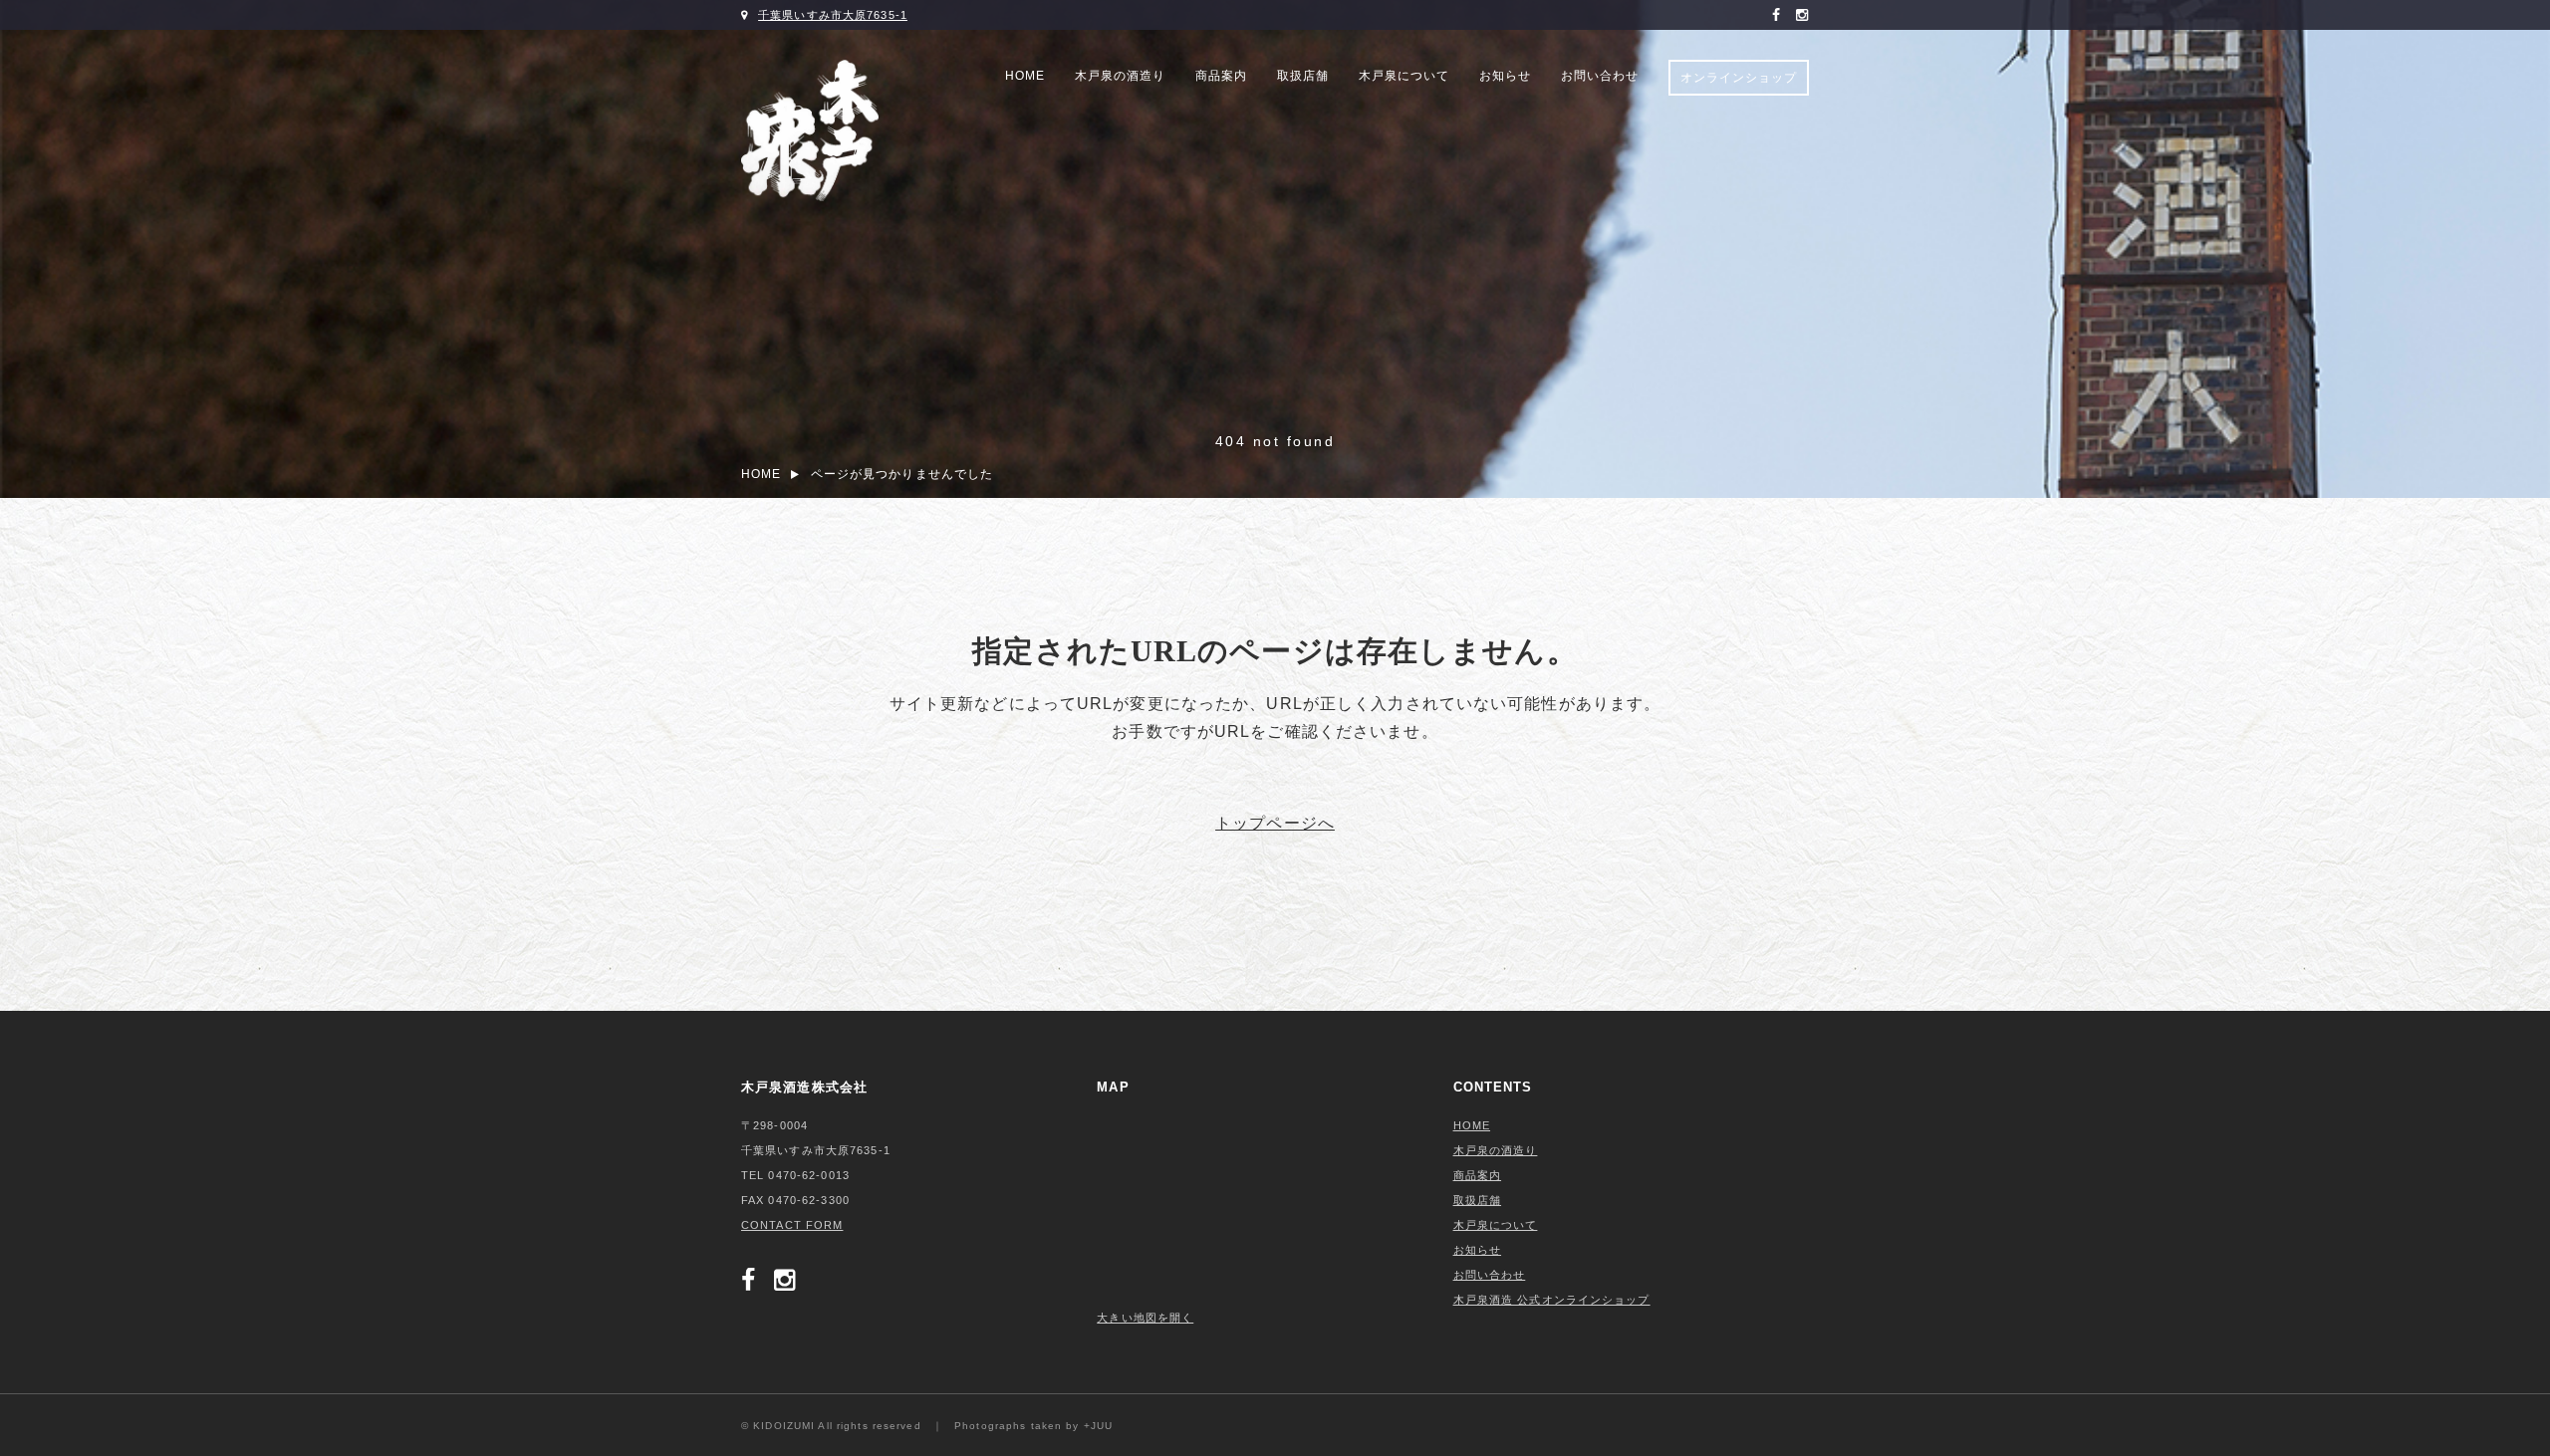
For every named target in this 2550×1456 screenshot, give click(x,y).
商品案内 (1221, 76)
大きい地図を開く (1145, 1318)
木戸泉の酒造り (1120, 76)
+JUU (1098, 1426)
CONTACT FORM (792, 1225)
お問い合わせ (1600, 76)
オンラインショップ (1739, 78)
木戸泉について (1404, 76)
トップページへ (1275, 824)
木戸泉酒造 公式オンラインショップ (1552, 1300)
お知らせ (1505, 76)
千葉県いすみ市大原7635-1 (833, 15)
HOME (1025, 76)
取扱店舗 (1303, 76)
